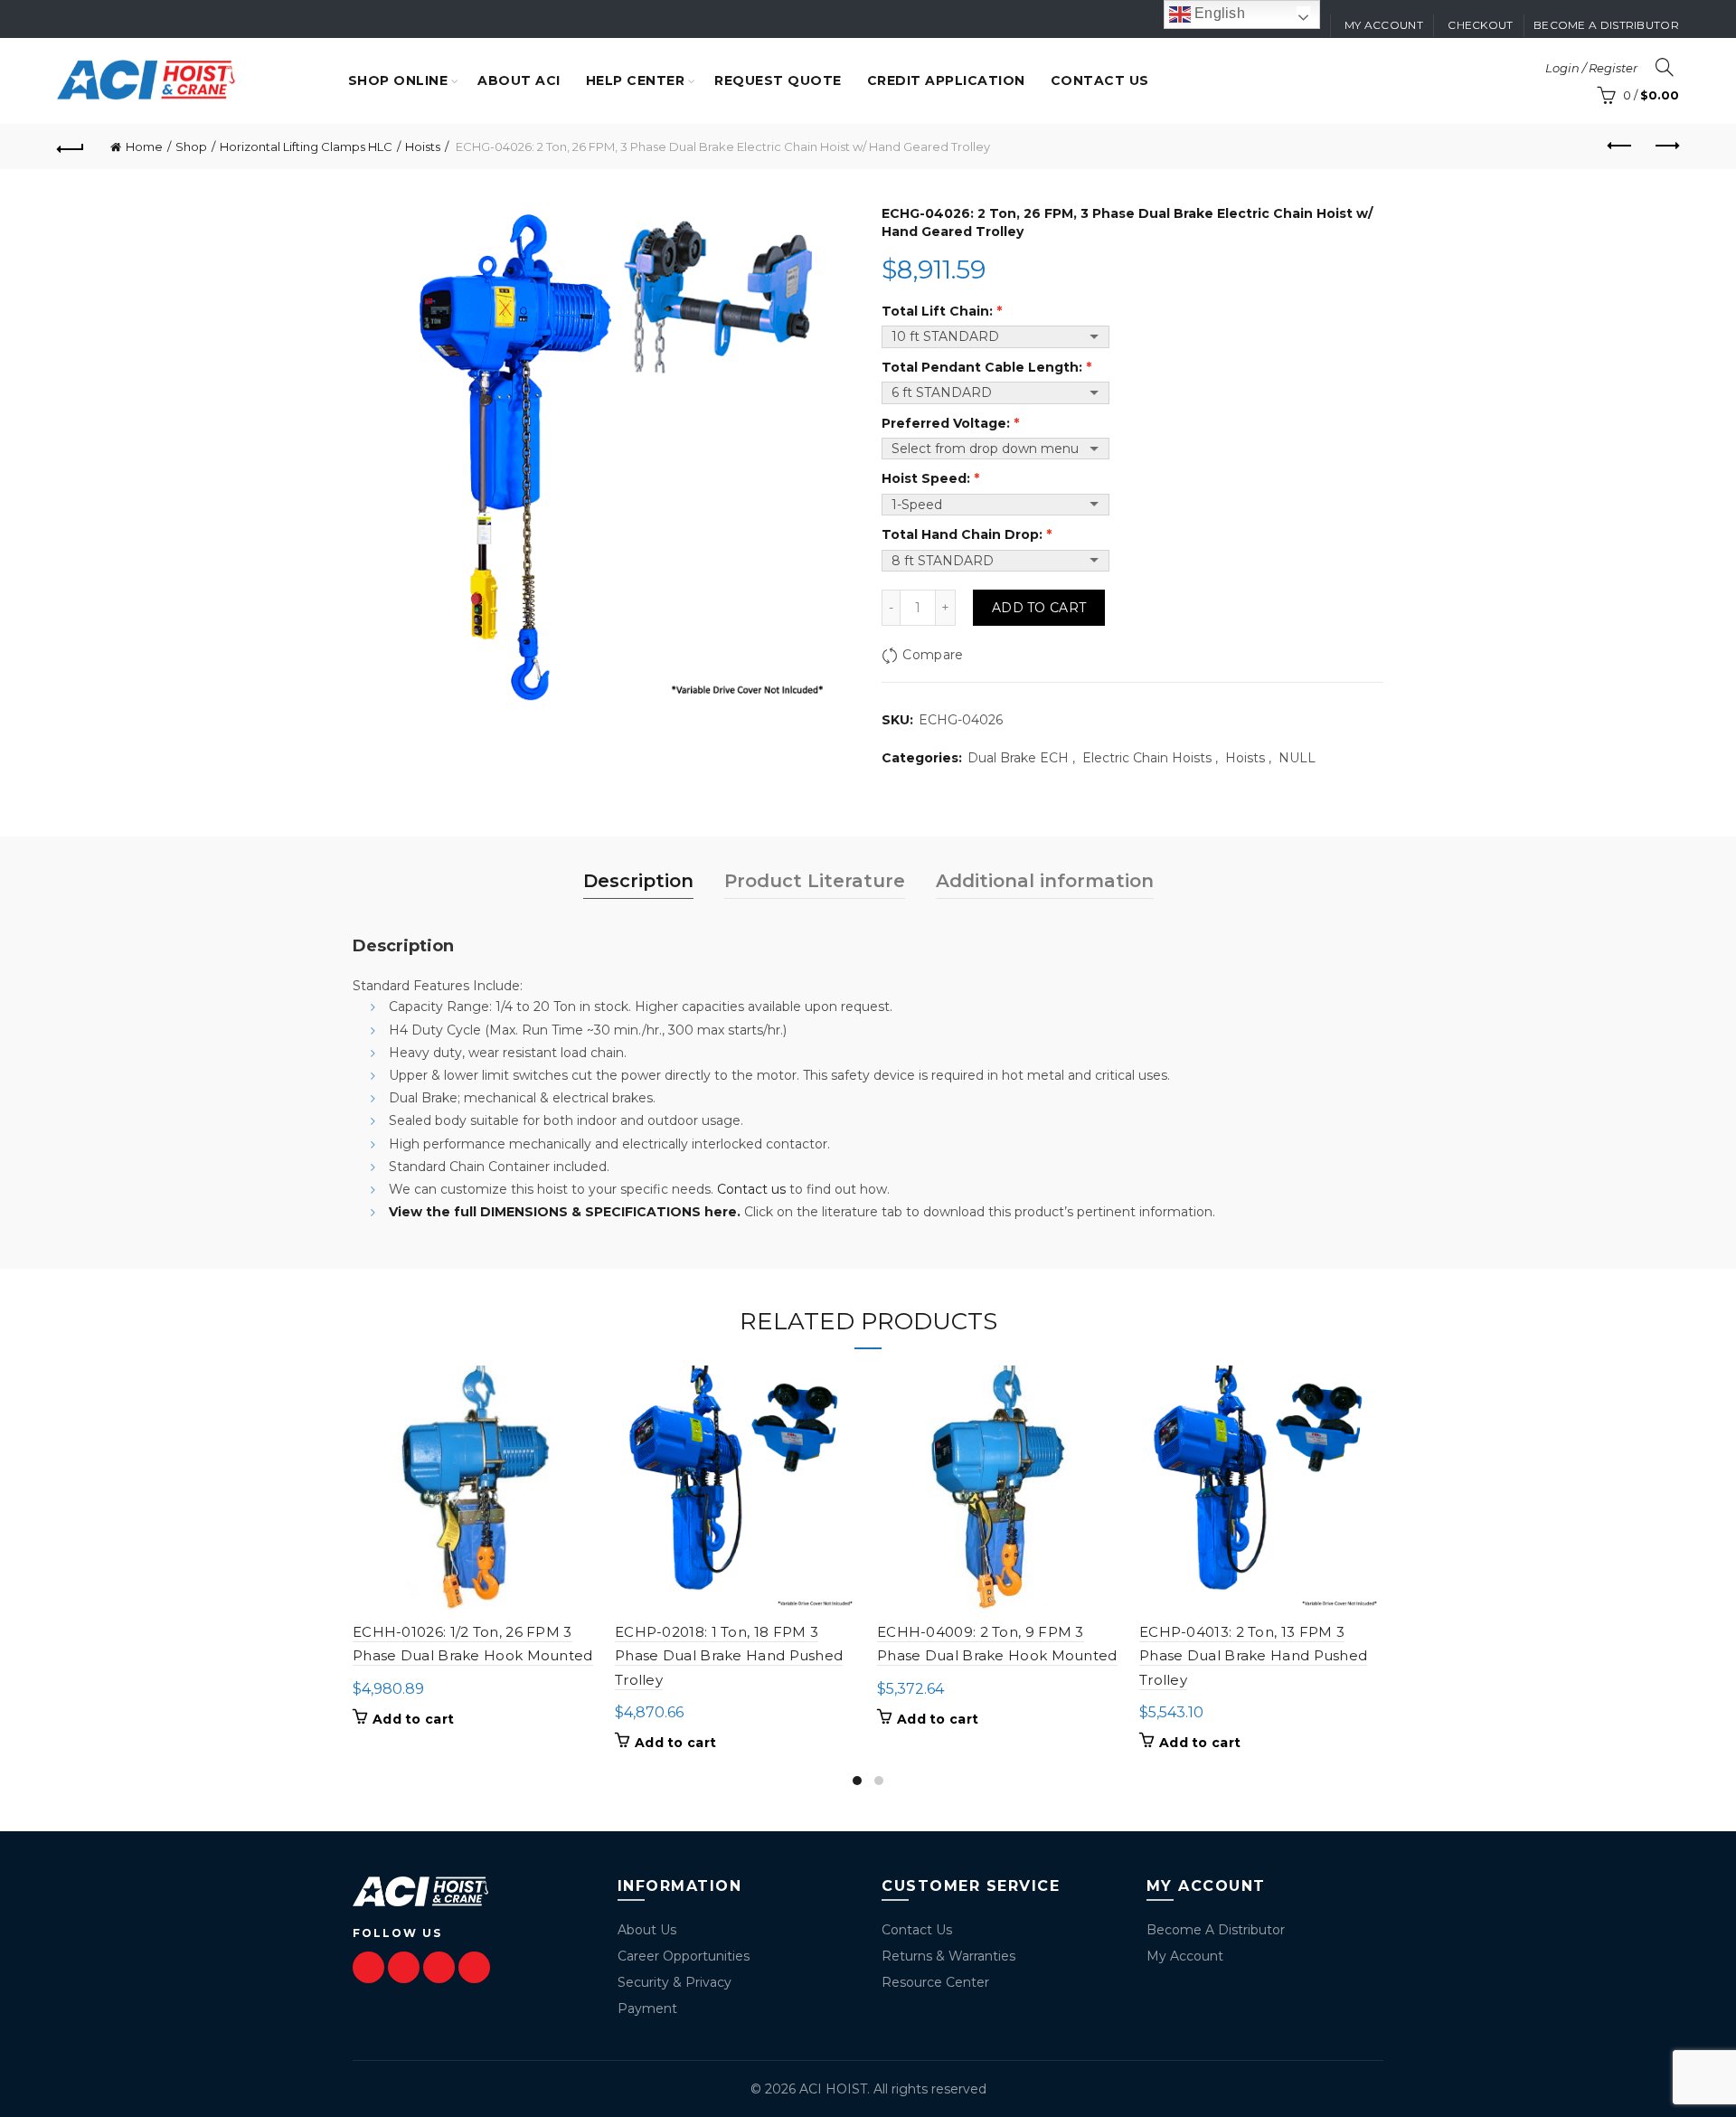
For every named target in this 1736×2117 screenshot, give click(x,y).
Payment (647, 2008)
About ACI (519, 80)
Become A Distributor (1216, 1930)
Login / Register (1591, 68)
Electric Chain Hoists (1147, 758)
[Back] (71, 146)
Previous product (1620, 146)
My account (1384, 25)
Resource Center (935, 1982)
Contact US (1100, 80)
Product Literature (815, 881)
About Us (647, 1930)
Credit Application (946, 80)
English (1218, 13)
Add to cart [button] (413, 1719)
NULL (1297, 758)
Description (638, 881)
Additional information (1045, 881)
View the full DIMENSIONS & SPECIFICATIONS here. (565, 1212)
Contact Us (917, 1930)
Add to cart (1039, 608)
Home (144, 146)
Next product (1665, 146)
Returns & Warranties (948, 1956)
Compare (933, 655)
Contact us (751, 1189)
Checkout (1480, 25)
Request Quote (778, 80)
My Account (1185, 1956)
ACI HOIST (833, 2089)
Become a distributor (1606, 25)
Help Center (636, 80)
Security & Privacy (675, 1982)
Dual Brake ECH (1018, 758)
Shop (191, 146)
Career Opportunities (684, 1956)
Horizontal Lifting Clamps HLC (306, 146)
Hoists (423, 146)
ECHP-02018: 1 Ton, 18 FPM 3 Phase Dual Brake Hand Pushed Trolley (729, 1656)
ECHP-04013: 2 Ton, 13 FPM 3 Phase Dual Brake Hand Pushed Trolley (1253, 1656)
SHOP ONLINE (398, 80)
